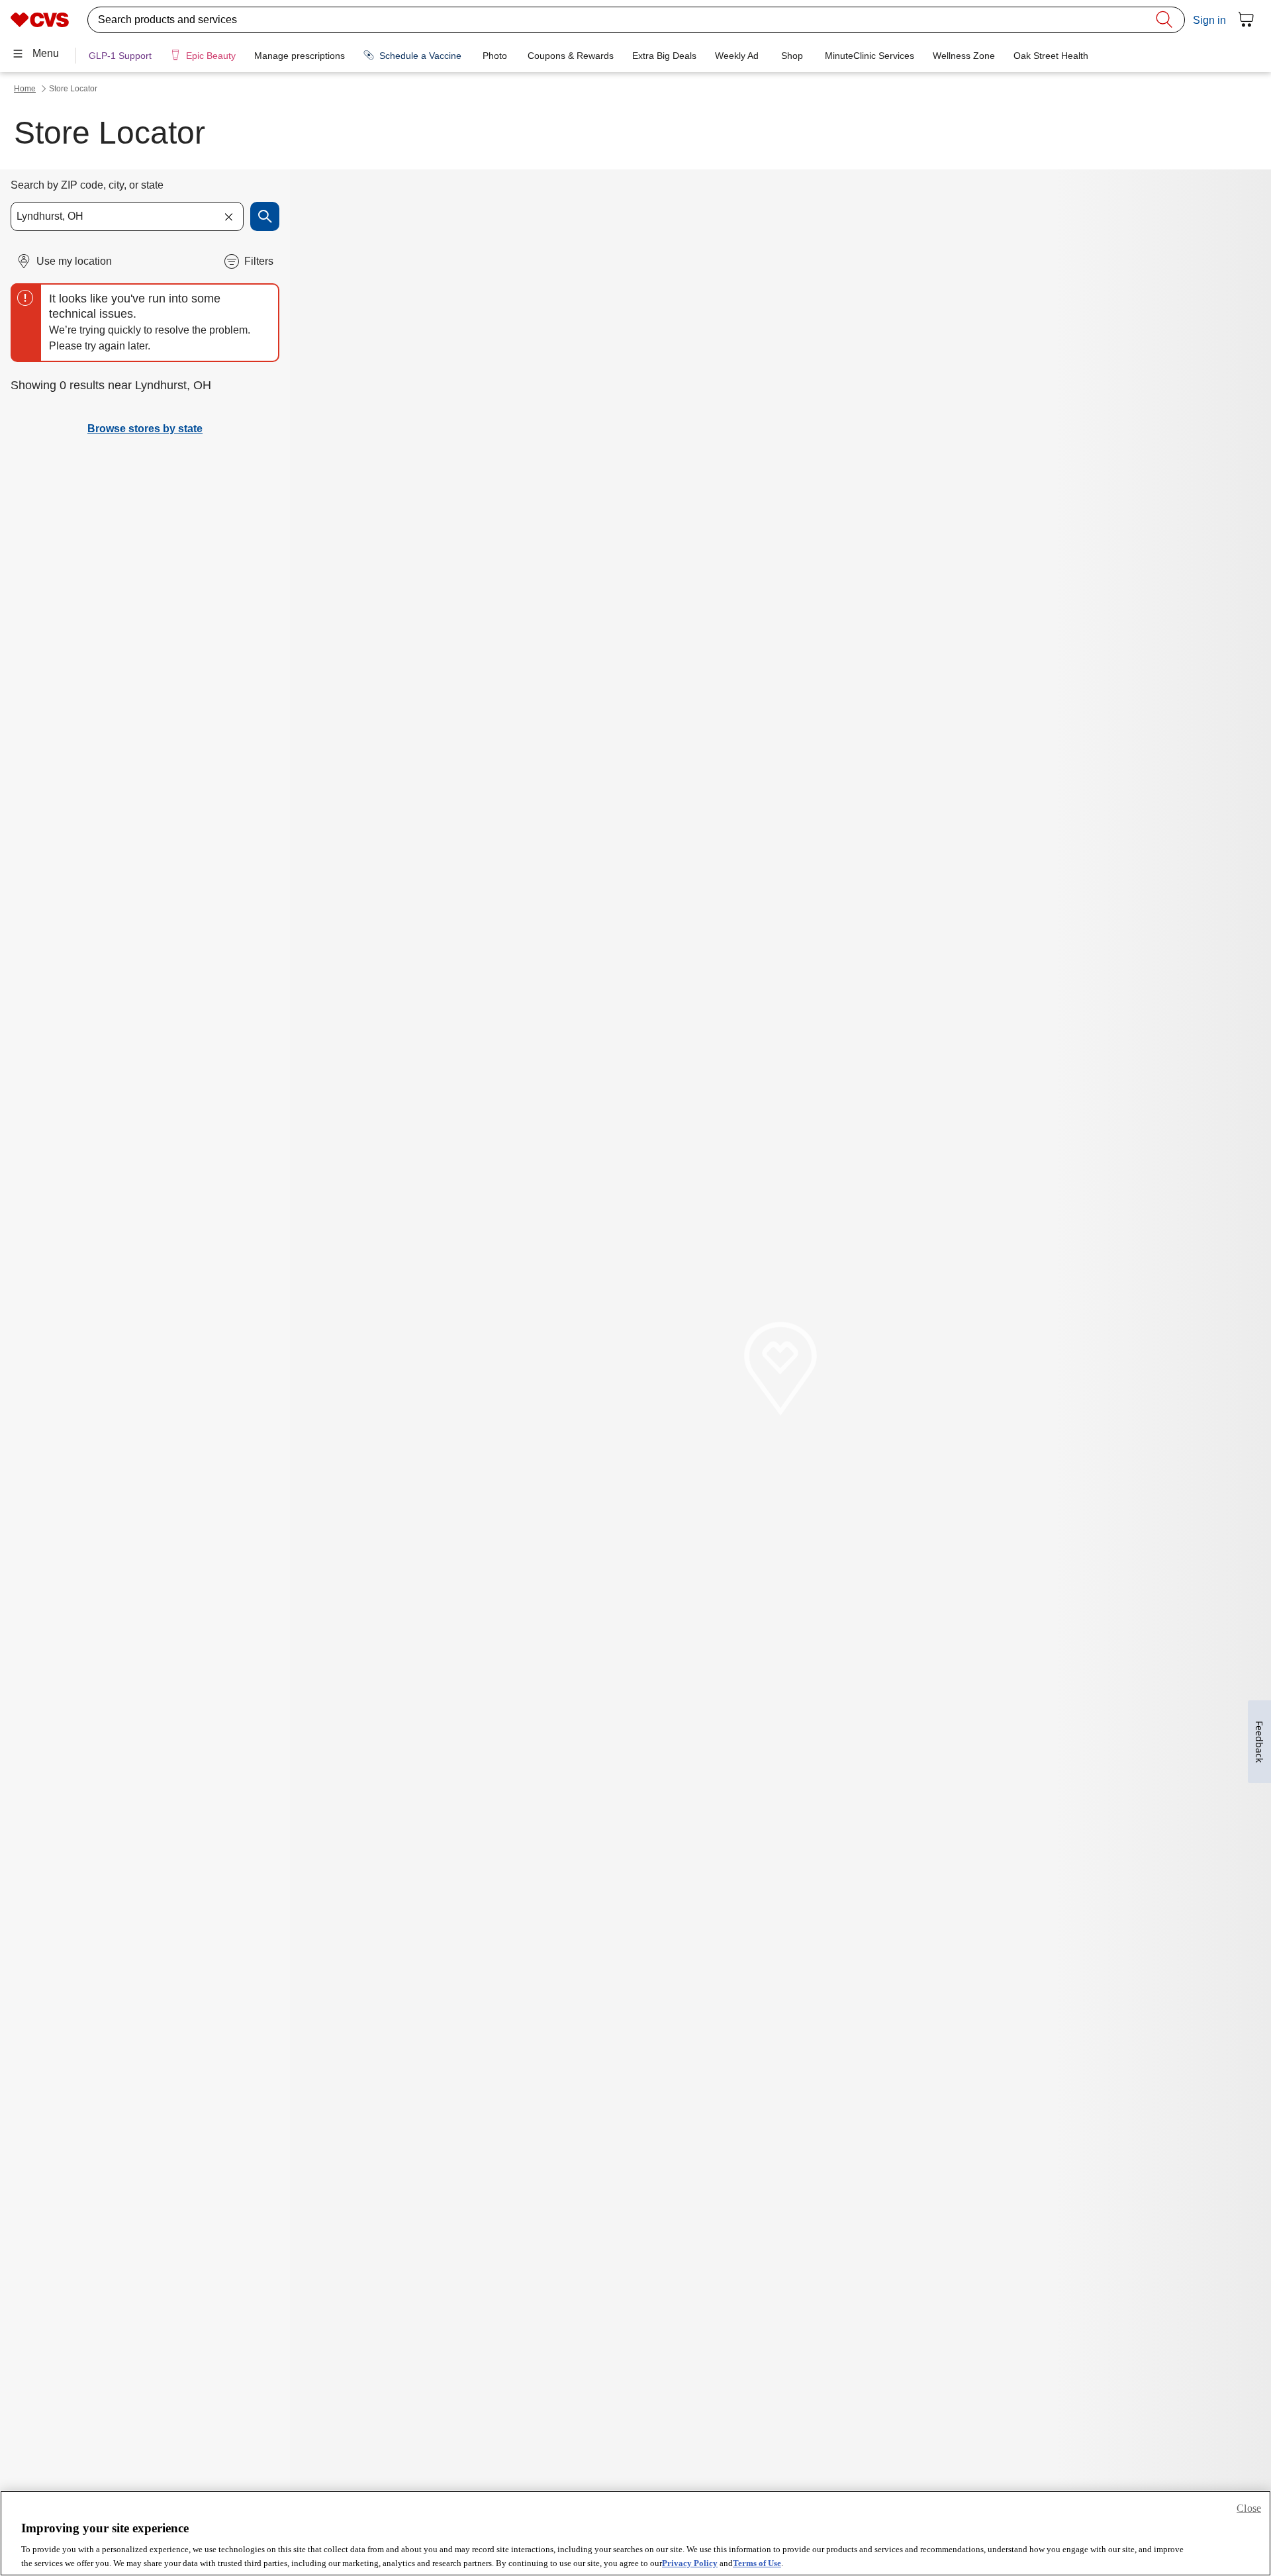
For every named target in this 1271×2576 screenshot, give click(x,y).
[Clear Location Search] (228, 216)
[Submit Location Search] (265, 216)
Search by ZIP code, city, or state (87, 185)
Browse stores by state (145, 429)
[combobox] (127, 216)
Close (1249, 2508)
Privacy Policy (690, 2562)
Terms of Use (757, 2562)
